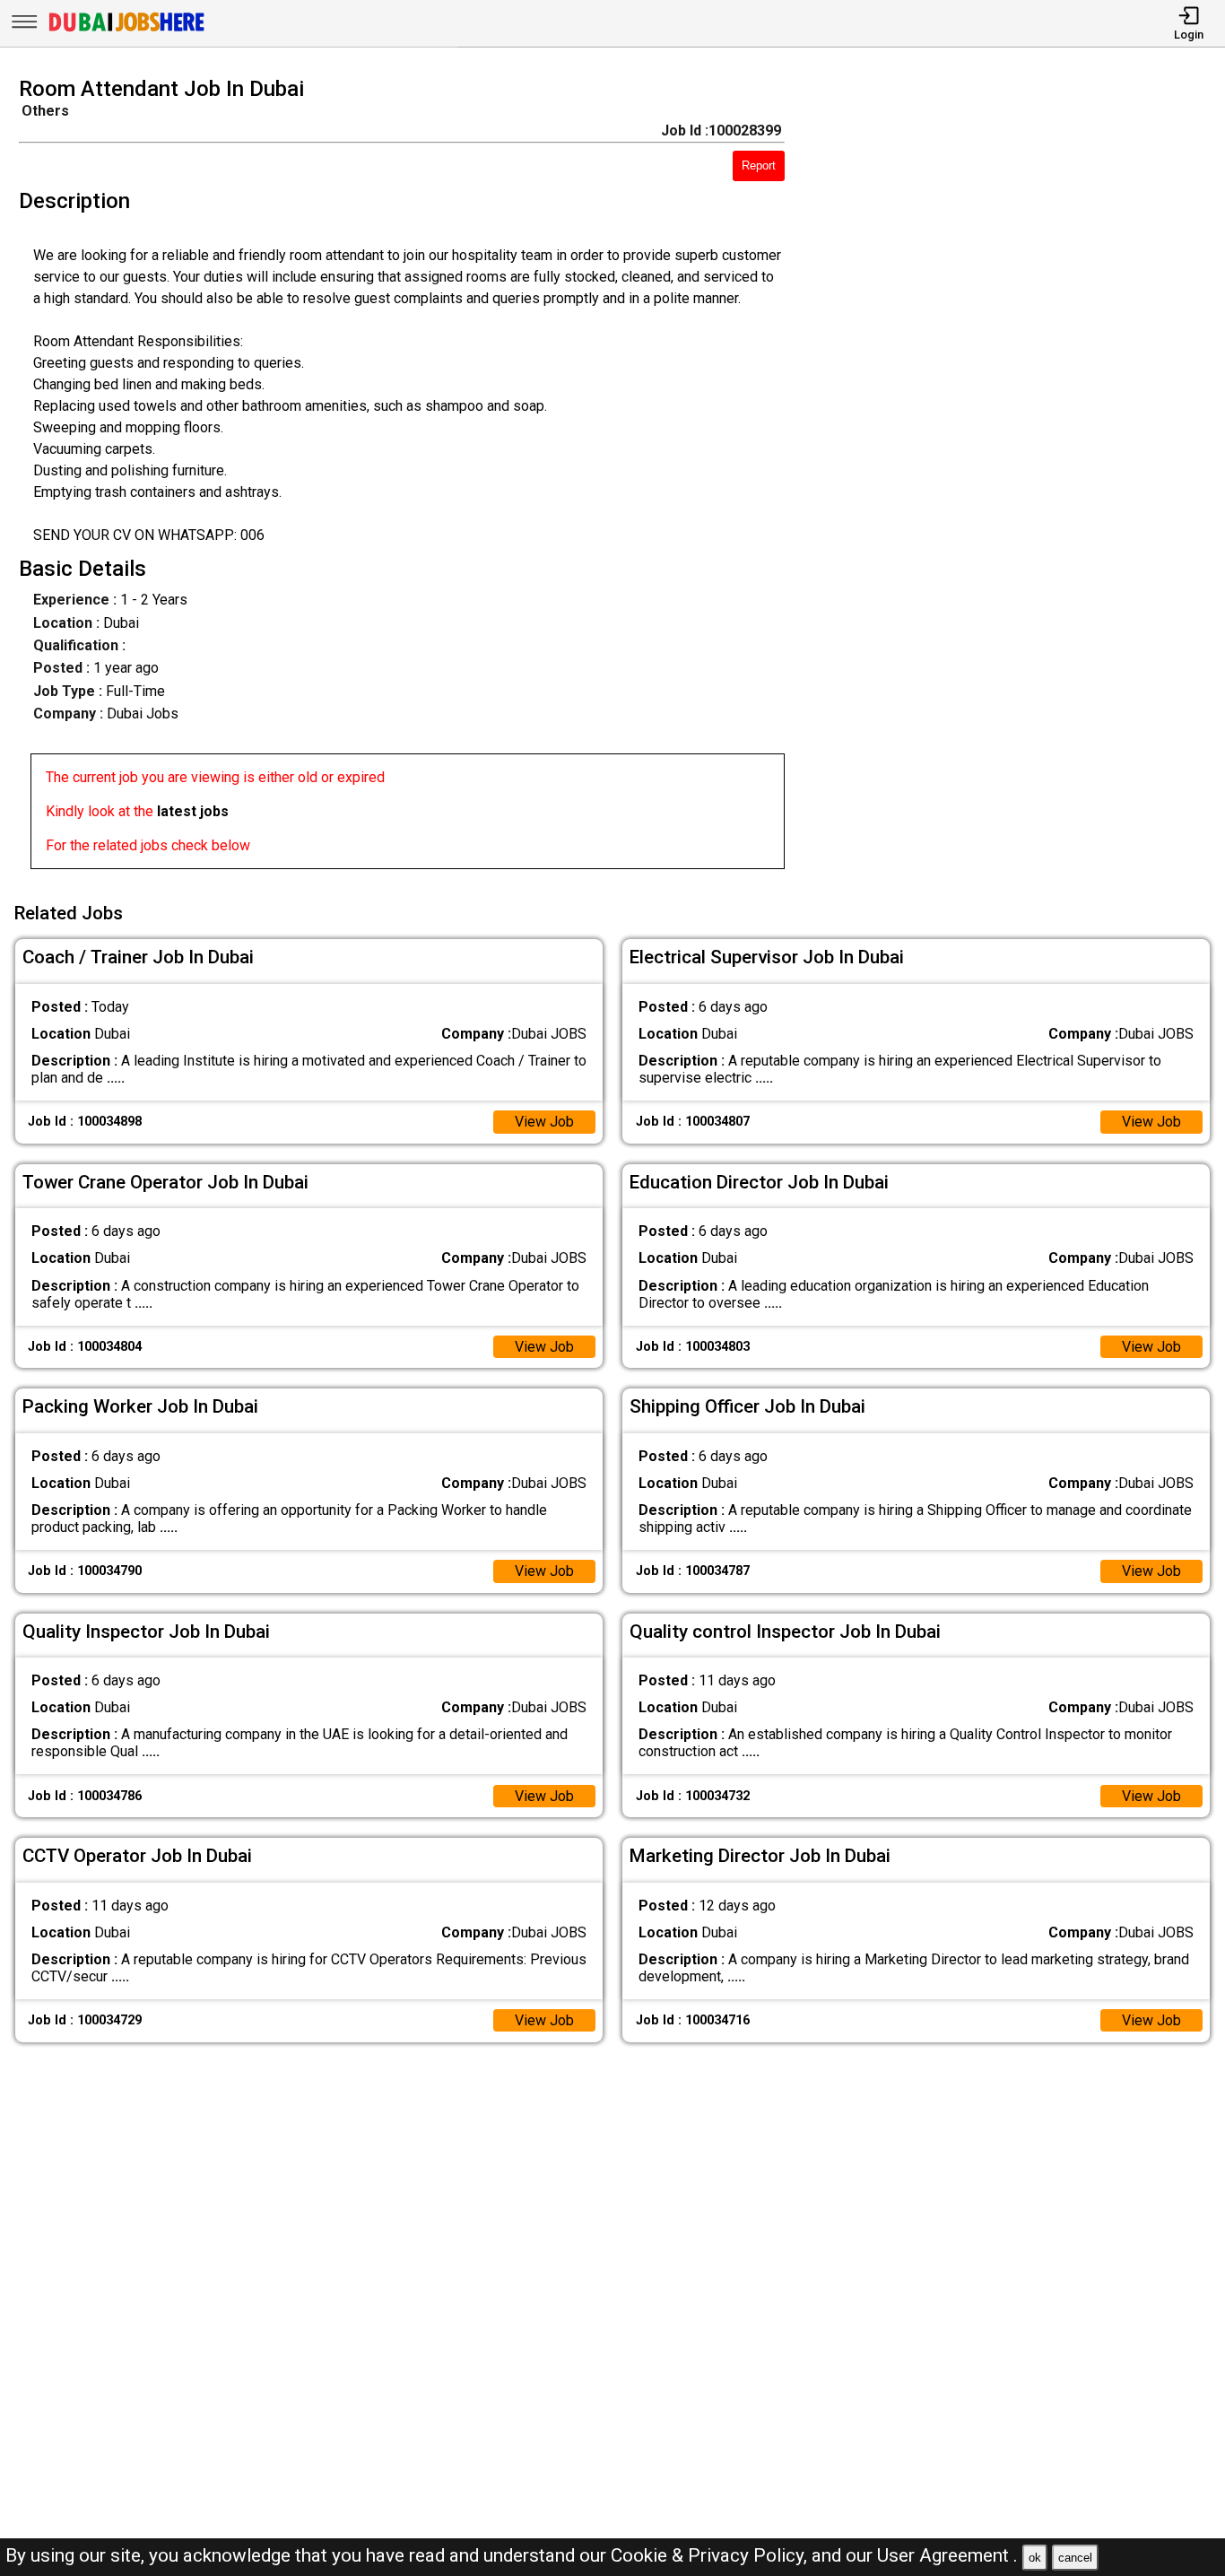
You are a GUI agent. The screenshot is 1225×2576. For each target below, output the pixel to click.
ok (1035, 2558)
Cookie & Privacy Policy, (711, 2555)
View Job (544, 1122)
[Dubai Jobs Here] (126, 30)
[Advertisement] (1020, 478)
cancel (1075, 2558)
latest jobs (193, 811)
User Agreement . (947, 2555)
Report (759, 165)
